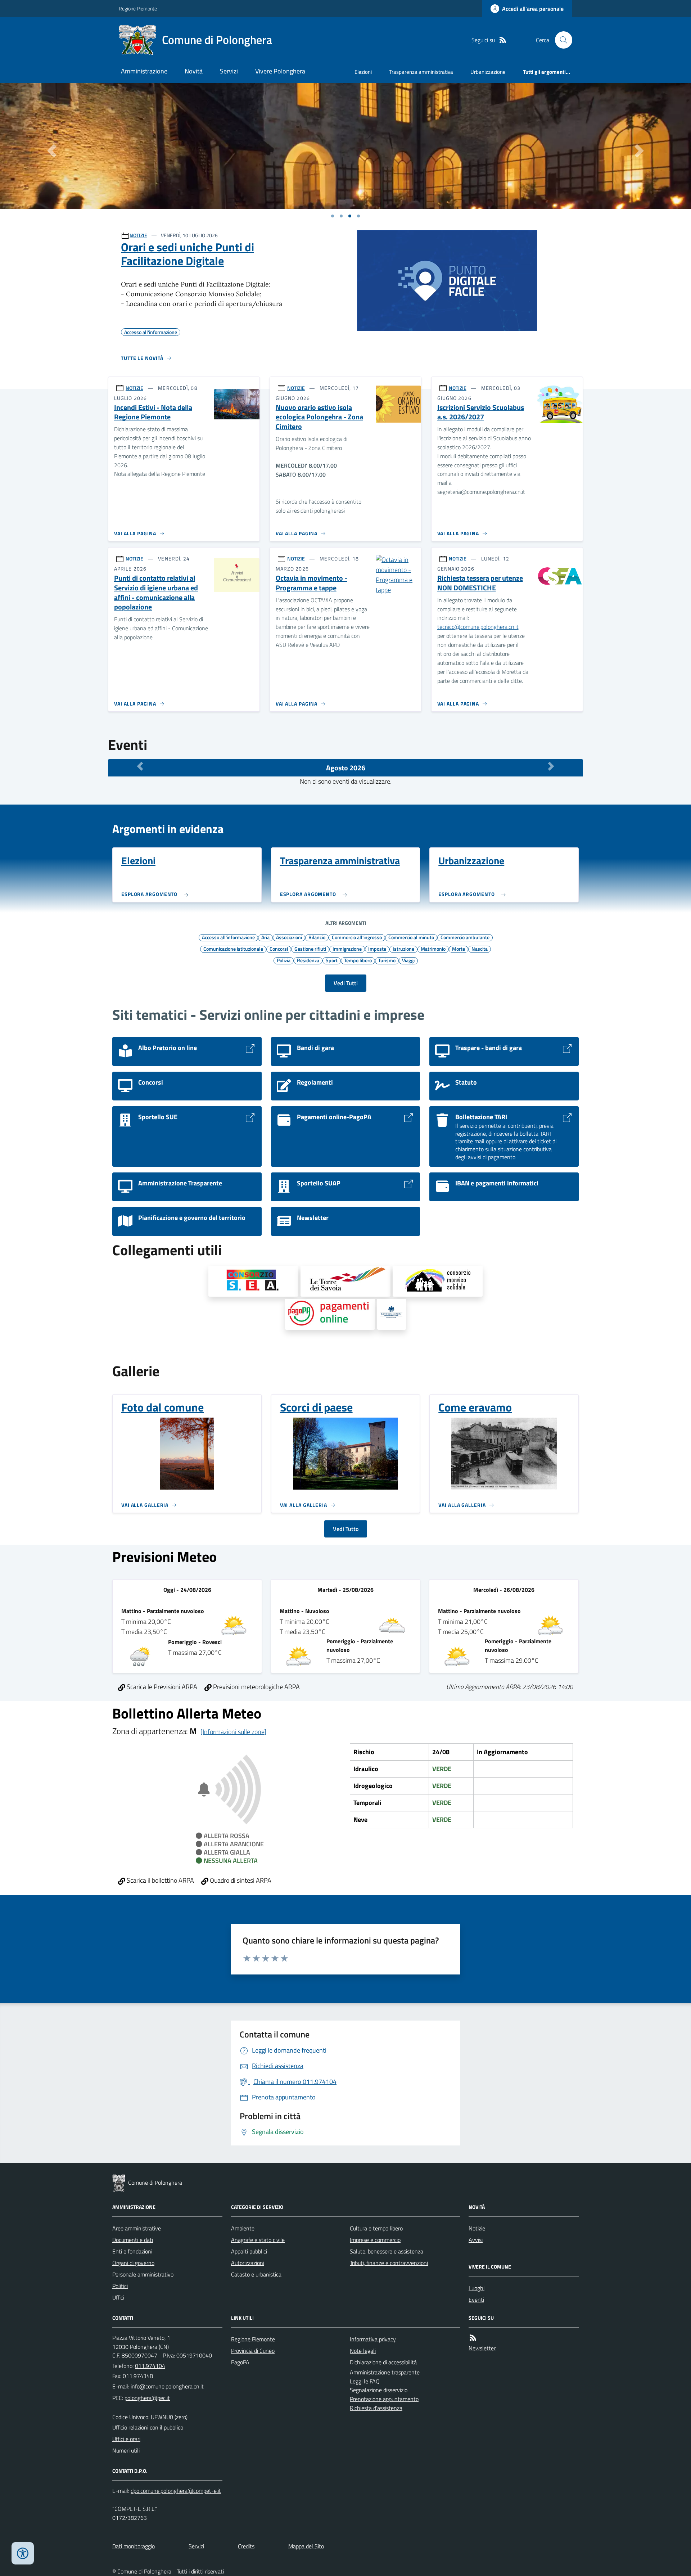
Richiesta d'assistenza (376, 2408)
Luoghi (477, 2288)
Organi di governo (133, 2263)
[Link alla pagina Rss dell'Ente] (473, 2338)
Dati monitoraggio (134, 2546)
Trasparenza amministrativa (421, 72)
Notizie (477, 2228)
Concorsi (279, 949)
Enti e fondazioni (132, 2251)
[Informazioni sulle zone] (233, 1732)
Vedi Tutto (346, 1529)
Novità (194, 71)
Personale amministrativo (143, 2274)
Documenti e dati (133, 2240)
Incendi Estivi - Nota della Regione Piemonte (153, 412)
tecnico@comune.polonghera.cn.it (478, 627)
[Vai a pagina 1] (333, 216)
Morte (459, 949)
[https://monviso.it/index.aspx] (438, 1281)
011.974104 (150, 2366)
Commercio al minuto (411, 937)
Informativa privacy (373, 2339)
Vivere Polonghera (280, 71)
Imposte (377, 949)
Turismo (387, 960)
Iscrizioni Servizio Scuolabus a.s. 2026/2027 (481, 412)
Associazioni (289, 937)
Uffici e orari (126, 2439)
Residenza (308, 960)
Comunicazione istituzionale (233, 949)
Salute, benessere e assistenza (387, 2251)
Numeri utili (126, 2450)
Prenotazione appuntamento (384, 2399)
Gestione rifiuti (310, 949)
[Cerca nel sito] (561, 40)
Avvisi (476, 2240)
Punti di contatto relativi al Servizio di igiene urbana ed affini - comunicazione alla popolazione (156, 593)
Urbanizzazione (488, 72)
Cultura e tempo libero (376, 2228)
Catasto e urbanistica (256, 2274)
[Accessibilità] (23, 2553)
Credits (246, 2546)
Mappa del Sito (306, 2546)
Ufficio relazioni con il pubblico (148, 2427)
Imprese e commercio (375, 2240)
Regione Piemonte (138, 8)
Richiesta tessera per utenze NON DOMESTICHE (480, 583)
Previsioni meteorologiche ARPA (256, 1687)
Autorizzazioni (248, 2263)
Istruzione (403, 949)
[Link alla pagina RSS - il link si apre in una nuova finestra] (503, 40)
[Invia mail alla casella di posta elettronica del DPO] (176, 2491)
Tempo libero (358, 960)
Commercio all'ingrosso (357, 937)
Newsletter (482, 2348)
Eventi (476, 2300)
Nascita (480, 949)
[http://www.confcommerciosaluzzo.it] (392, 1314)
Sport (332, 960)
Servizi (229, 71)
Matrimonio (433, 949)
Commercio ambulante (465, 937)
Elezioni (363, 72)
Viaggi (408, 960)
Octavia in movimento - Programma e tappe (311, 583)
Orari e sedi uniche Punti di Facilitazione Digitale (188, 254)
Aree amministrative (137, 2228)
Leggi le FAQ (365, 2381)
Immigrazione (347, 949)
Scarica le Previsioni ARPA (161, 1687)
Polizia (284, 960)
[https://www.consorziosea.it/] (253, 1281)
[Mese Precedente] (140, 766)
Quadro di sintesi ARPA (240, 1880)
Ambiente (243, 2228)
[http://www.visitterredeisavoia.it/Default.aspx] (345, 1281)
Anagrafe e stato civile (258, 2240)
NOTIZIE (138, 235)
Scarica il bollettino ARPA (160, 1880)
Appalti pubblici (249, 2251)
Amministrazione (144, 71)
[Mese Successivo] (551, 766)
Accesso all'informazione (228, 937)
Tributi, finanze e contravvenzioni (389, 2263)
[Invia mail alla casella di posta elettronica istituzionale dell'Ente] (167, 2386)
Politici (120, 2286)
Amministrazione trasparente (385, 2372)
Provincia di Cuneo (253, 2351)
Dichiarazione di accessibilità (383, 2362)
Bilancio (317, 937)
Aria (265, 937)
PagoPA (240, 2362)
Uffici (118, 2297)
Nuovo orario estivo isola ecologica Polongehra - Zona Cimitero (319, 417)
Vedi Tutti (346, 983)
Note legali (363, 2351)
